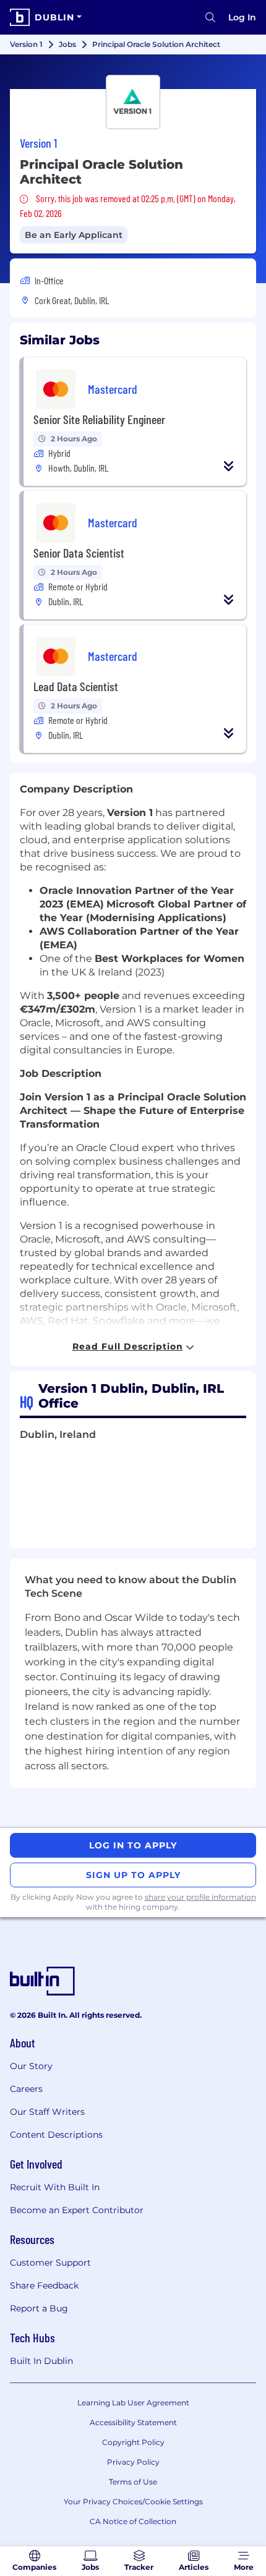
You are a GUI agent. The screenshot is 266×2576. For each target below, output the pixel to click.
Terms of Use (133, 2482)
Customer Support (50, 2263)
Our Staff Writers (47, 2112)
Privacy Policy (133, 2462)
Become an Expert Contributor (77, 2210)
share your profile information (200, 1897)
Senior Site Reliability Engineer (99, 419)
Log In (242, 17)
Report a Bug (39, 2308)
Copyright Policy (133, 2442)
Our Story (31, 2066)
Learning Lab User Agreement (133, 2403)
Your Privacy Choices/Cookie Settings (133, 2502)
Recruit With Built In (55, 2187)
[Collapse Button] (229, 466)
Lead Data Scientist (76, 686)
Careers (26, 2089)
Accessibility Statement (133, 2422)
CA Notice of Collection (133, 2521)
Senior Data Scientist (79, 553)
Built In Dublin (41, 2361)
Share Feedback (44, 2285)
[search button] (210, 17)
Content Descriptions (56, 2135)
